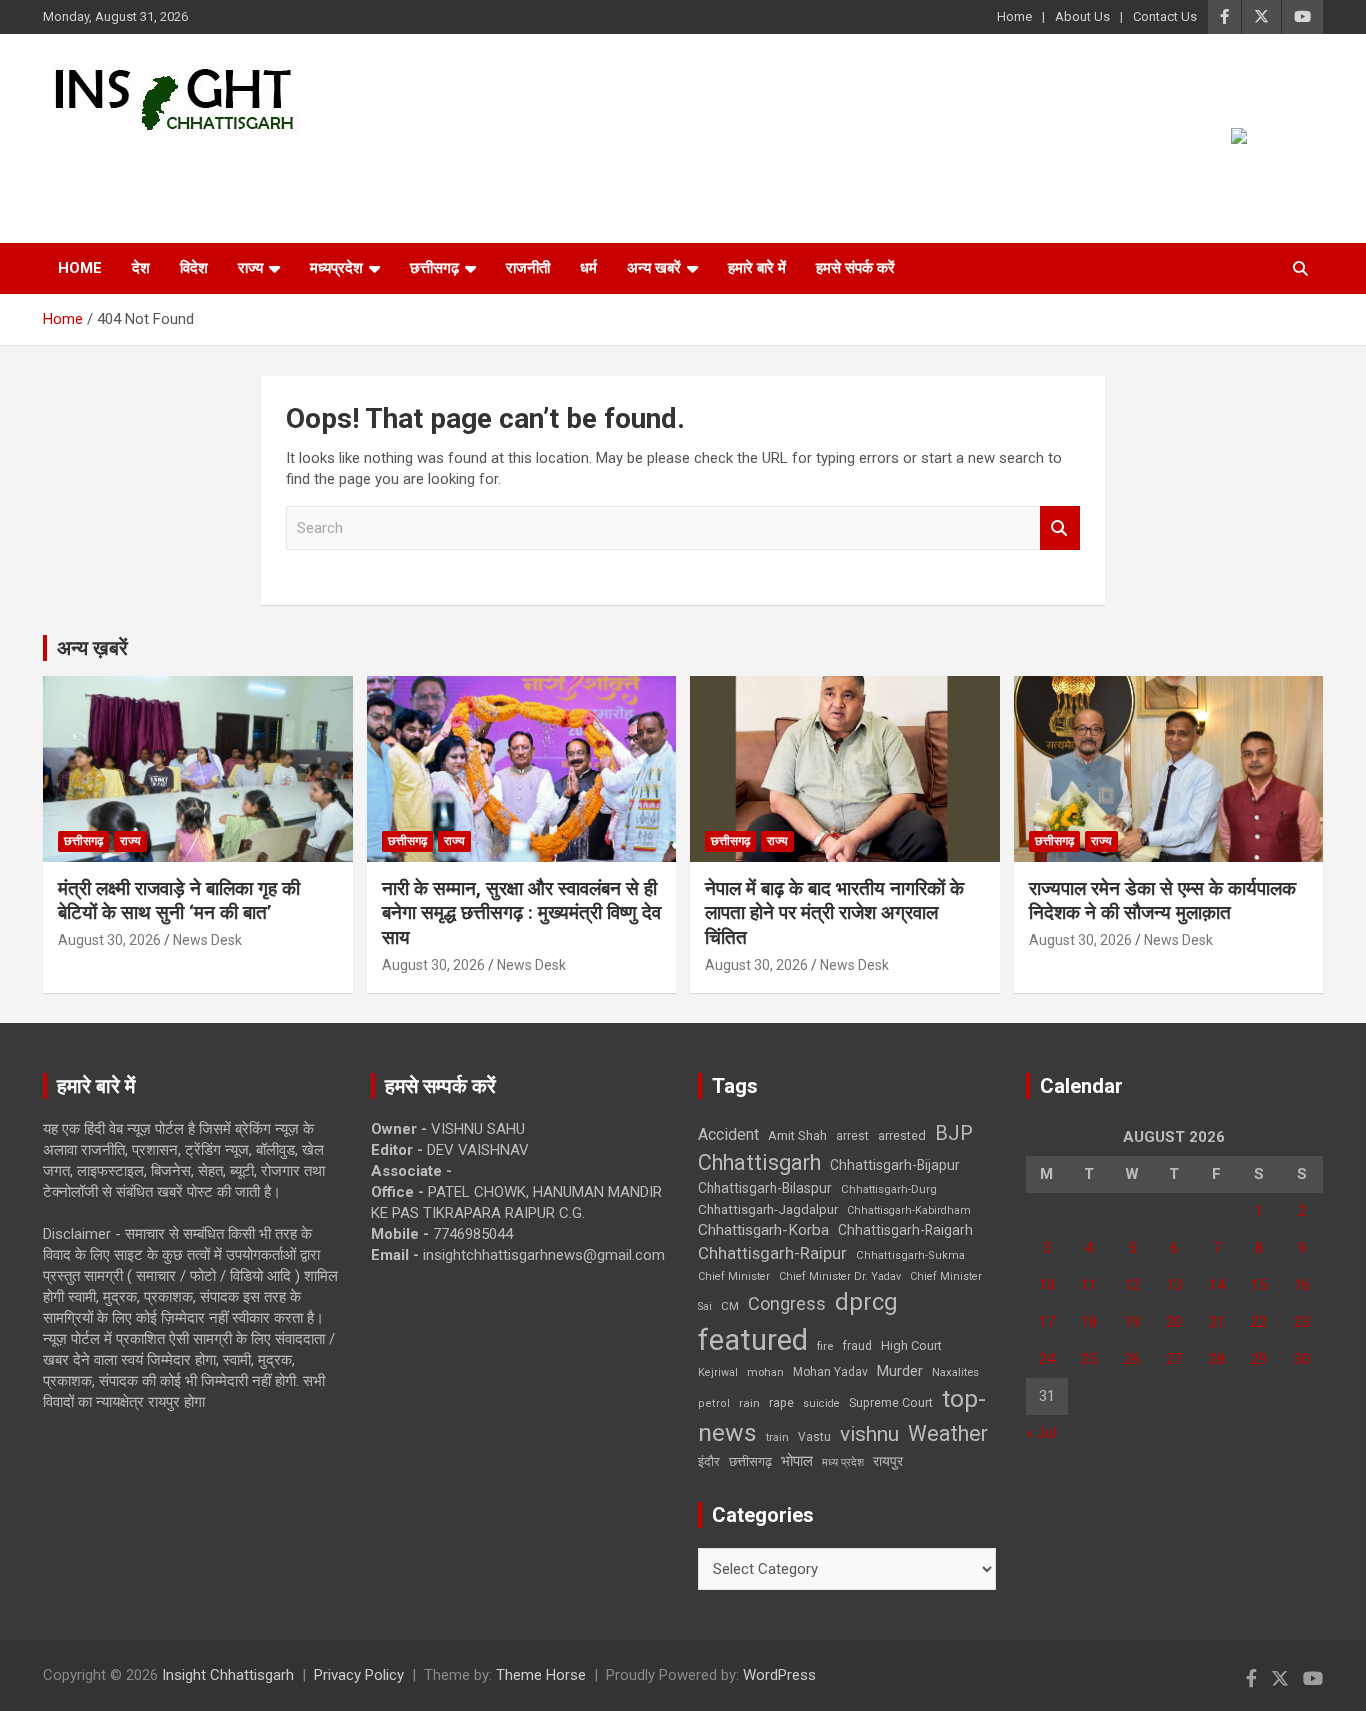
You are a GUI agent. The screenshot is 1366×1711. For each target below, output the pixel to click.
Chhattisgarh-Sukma (910, 1255)
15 (1259, 1285)
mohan (765, 1372)
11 (1089, 1285)
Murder (900, 1371)
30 (1302, 1359)
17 (1047, 1322)
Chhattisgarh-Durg (889, 1189)
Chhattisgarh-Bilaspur (765, 1188)
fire (825, 1346)
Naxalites (955, 1372)
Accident (728, 1134)
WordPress (779, 1675)
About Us (1082, 16)
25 (1089, 1359)
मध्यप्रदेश (336, 268)
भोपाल (797, 1461)
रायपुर (888, 1461)
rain (749, 1403)
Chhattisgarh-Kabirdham (909, 1210)
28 (1217, 1359)
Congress (787, 1303)
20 (1174, 1322)
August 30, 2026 (109, 940)
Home (1014, 16)
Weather (948, 1433)
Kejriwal (718, 1372)
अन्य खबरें (654, 268)
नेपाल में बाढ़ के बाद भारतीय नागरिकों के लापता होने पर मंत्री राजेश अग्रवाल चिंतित (834, 913)
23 (1302, 1322)
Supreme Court (891, 1402)
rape (781, 1402)
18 (1089, 1322)
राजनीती (528, 268)
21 (1217, 1322)
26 (1132, 1359)
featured (753, 1340)
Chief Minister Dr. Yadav (840, 1276)
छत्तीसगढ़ (750, 1461)
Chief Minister (734, 1276)
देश (141, 268)
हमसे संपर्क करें (855, 268)
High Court (911, 1345)
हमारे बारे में (757, 268)
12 (1132, 1285)
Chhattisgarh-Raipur (772, 1253)
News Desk (207, 940)
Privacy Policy (359, 1675)
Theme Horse (541, 1675)
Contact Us (1165, 16)
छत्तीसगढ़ (434, 268)
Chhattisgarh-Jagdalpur (768, 1209)
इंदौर (709, 1461)
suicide (821, 1403)
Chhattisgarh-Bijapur (895, 1165)
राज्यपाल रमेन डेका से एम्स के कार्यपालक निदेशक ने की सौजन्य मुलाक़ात (1162, 901)
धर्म (588, 268)
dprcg (866, 1302)
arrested (902, 1135)
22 (1259, 1322)
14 (1217, 1285)
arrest (852, 1136)
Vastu (814, 1437)
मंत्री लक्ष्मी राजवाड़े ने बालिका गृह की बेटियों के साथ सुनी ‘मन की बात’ (179, 901)
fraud (857, 1346)
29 (1259, 1359)
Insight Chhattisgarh (224, 165)
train (777, 1437)
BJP (954, 1133)
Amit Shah (797, 1135)
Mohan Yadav (830, 1372)
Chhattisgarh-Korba (763, 1230)
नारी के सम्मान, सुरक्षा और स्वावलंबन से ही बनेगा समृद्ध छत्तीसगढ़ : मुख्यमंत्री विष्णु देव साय (521, 913)
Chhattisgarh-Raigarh (905, 1230)
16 (1302, 1285)
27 (1174, 1359)
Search (1060, 528)
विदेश (194, 268)
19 (1132, 1322)
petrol (714, 1403)
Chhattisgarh (759, 1162)
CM (730, 1306)
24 (1047, 1359)
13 (1174, 1285)
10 (1047, 1285)
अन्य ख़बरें (92, 648)
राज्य (250, 268)
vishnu (869, 1434)
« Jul (1041, 1433)
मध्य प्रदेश (843, 1462)
